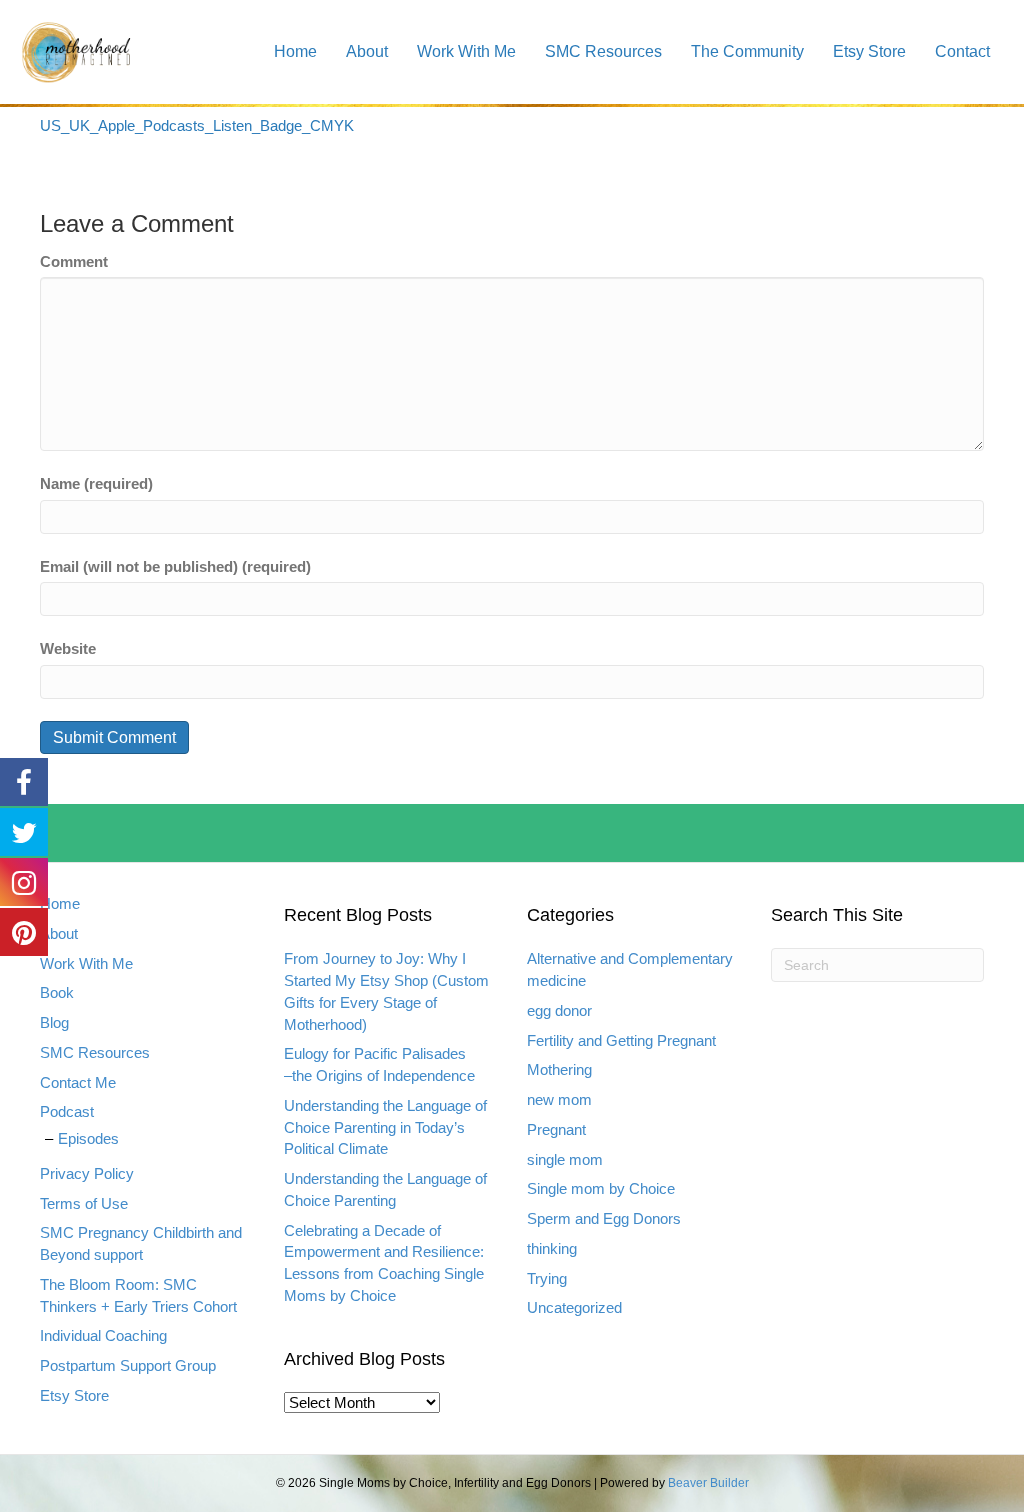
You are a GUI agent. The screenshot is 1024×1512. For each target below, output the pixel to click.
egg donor (559, 1010)
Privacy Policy (87, 1173)
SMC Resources (603, 51)
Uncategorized (574, 1307)
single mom (565, 1159)
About (367, 51)
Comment (74, 261)
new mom (559, 1099)
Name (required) (96, 483)
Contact (962, 51)
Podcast (67, 1111)
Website (68, 648)
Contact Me (78, 1082)
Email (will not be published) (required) (175, 566)
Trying (547, 1278)
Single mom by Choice (601, 1188)
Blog (54, 1022)
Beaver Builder (708, 1483)
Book (57, 992)
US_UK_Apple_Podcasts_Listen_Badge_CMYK (197, 125)
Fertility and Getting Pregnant (621, 1040)
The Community (747, 51)
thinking (552, 1248)
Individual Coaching (103, 1335)
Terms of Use (84, 1203)
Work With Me (466, 51)
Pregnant (556, 1129)
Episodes (88, 1138)
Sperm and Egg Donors (604, 1218)
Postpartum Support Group (128, 1365)
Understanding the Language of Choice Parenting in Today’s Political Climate (385, 1127)
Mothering (559, 1069)
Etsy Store (869, 51)
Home (295, 51)
